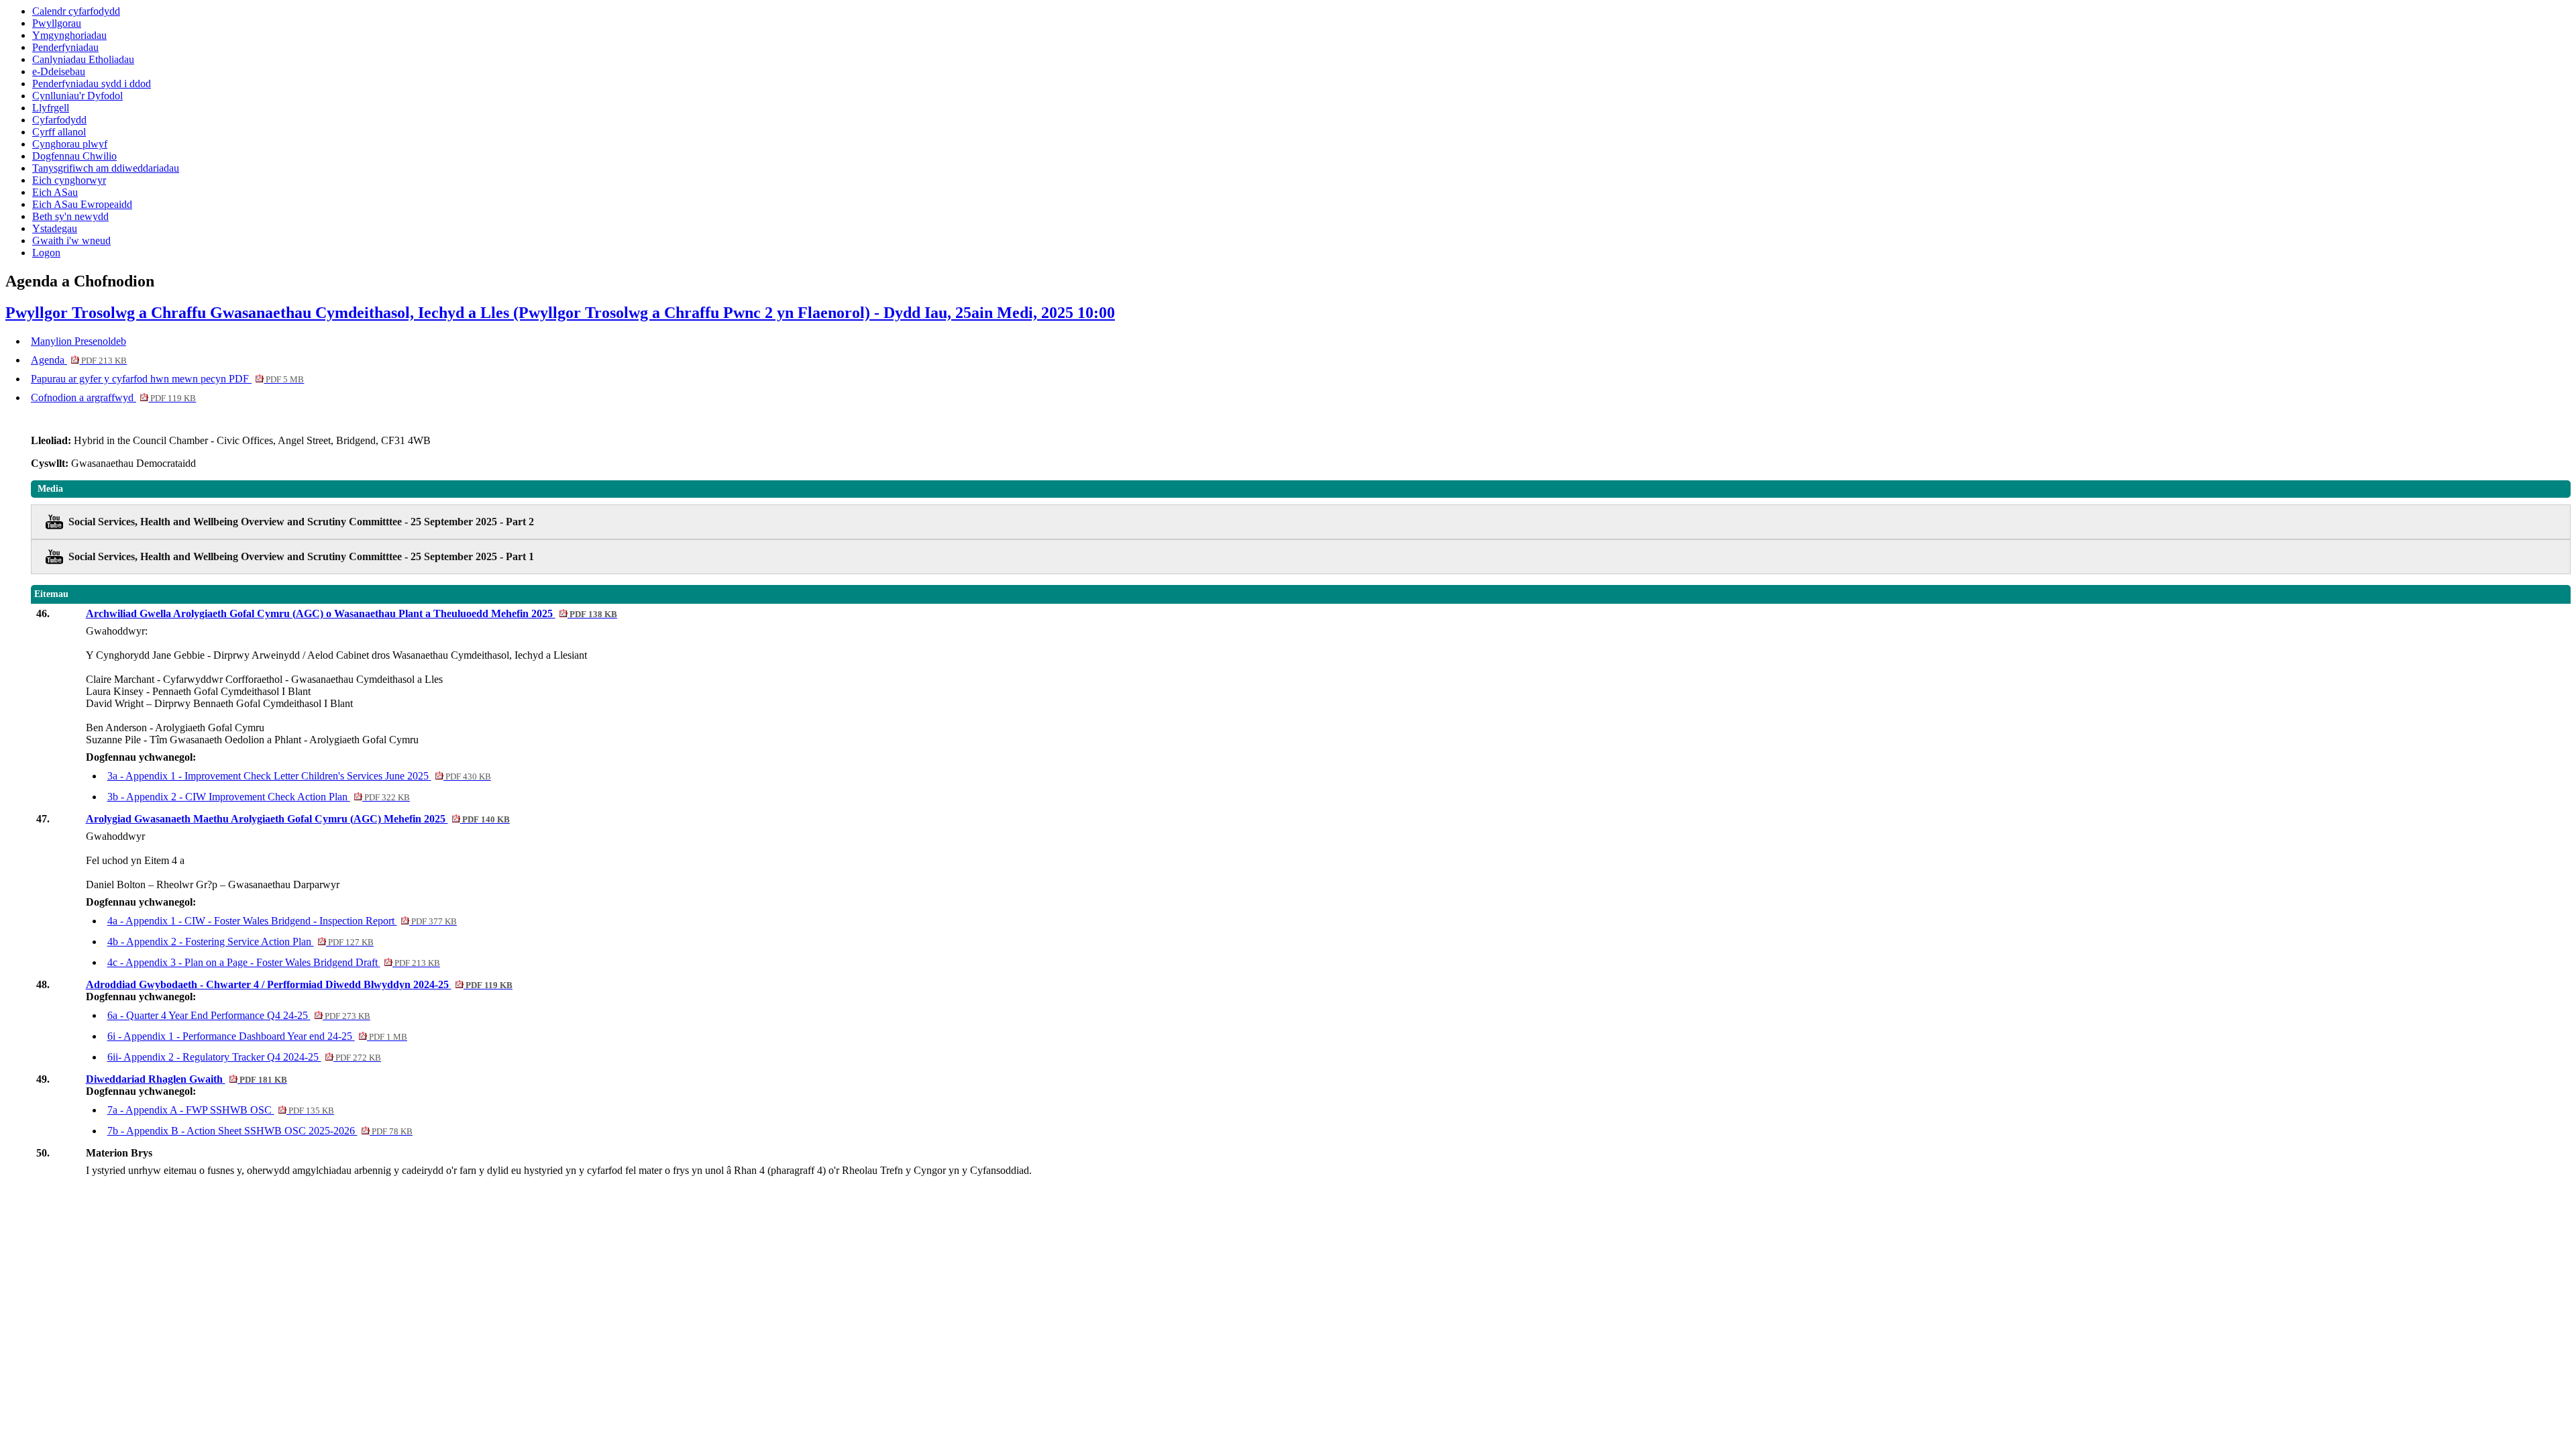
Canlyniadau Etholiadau (83, 59)
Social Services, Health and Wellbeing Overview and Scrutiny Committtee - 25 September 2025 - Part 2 (301, 522)
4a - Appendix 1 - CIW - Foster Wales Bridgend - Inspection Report (282, 921)
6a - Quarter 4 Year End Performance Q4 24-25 (239, 1015)
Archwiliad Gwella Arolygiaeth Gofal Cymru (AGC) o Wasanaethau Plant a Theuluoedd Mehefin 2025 (352, 613)
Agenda (79, 360)
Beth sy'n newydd (70, 216)
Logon (46, 253)
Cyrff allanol (59, 132)
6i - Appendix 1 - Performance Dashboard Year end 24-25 (257, 1036)
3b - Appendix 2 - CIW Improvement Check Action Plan (259, 797)
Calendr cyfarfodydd (76, 11)
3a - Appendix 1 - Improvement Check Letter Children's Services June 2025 (299, 776)
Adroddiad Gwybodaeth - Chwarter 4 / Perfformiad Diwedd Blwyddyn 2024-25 (299, 984)
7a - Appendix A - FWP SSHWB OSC (221, 1110)
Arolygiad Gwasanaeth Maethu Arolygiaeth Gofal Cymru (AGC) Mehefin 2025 (298, 819)
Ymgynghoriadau (69, 35)
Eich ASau (55, 192)
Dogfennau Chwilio (74, 156)
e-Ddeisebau (59, 71)
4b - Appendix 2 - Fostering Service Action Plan (240, 942)
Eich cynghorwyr (69, 180)
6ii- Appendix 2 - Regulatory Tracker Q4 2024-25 (244, 1057)
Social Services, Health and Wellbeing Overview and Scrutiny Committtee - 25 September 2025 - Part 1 (301, 556)
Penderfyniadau (65, 47)
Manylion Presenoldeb (78, 341)
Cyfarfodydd (59, 120)
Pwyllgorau (57, 23)
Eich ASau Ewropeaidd (82, 204)
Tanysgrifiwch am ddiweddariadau (106, 168)
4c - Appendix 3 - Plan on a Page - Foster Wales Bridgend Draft (274, 962)
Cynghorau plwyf (70, 144)
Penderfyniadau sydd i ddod (92, 84)
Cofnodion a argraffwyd (113, 397)
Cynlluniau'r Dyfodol (77, 96)
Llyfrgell (51, 108)
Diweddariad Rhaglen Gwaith (186, 1079)
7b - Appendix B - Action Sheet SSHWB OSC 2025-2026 (260, 1131)
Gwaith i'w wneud (71, 240)
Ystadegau (55, 228)
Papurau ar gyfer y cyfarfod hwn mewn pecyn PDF (167, 379)
